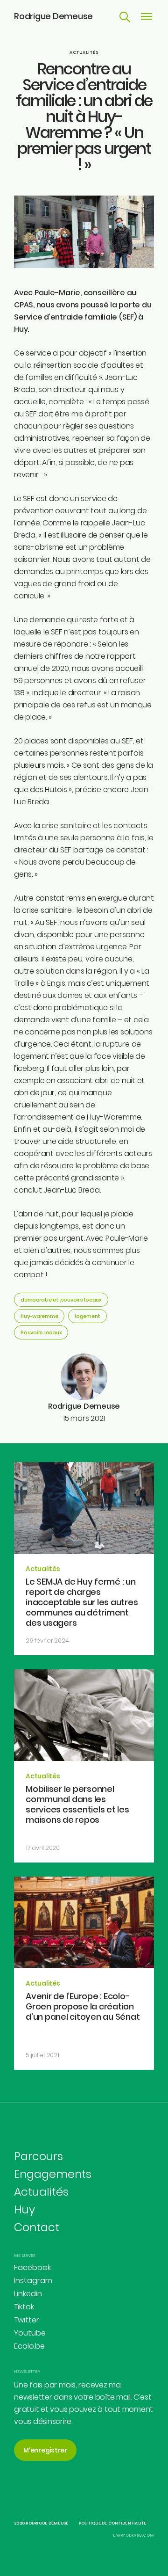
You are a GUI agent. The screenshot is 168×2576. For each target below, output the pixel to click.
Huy (24, 2209)
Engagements (53, 2174)
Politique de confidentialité (113, 2523)
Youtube (30, 2333)
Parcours (38, 2156)
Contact (37, 2227)
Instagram (33, 2281)
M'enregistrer (45, 2450)
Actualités (84, 52)
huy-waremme (39, 1316)
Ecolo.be (29, 2346)
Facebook (32, 2267)
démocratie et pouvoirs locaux (61, 1300)
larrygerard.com (133, 2535)
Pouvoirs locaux (41, 1332)
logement (87, 1316)
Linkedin (28, 2294)
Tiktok (24, 2307)
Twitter (27, 2320)
